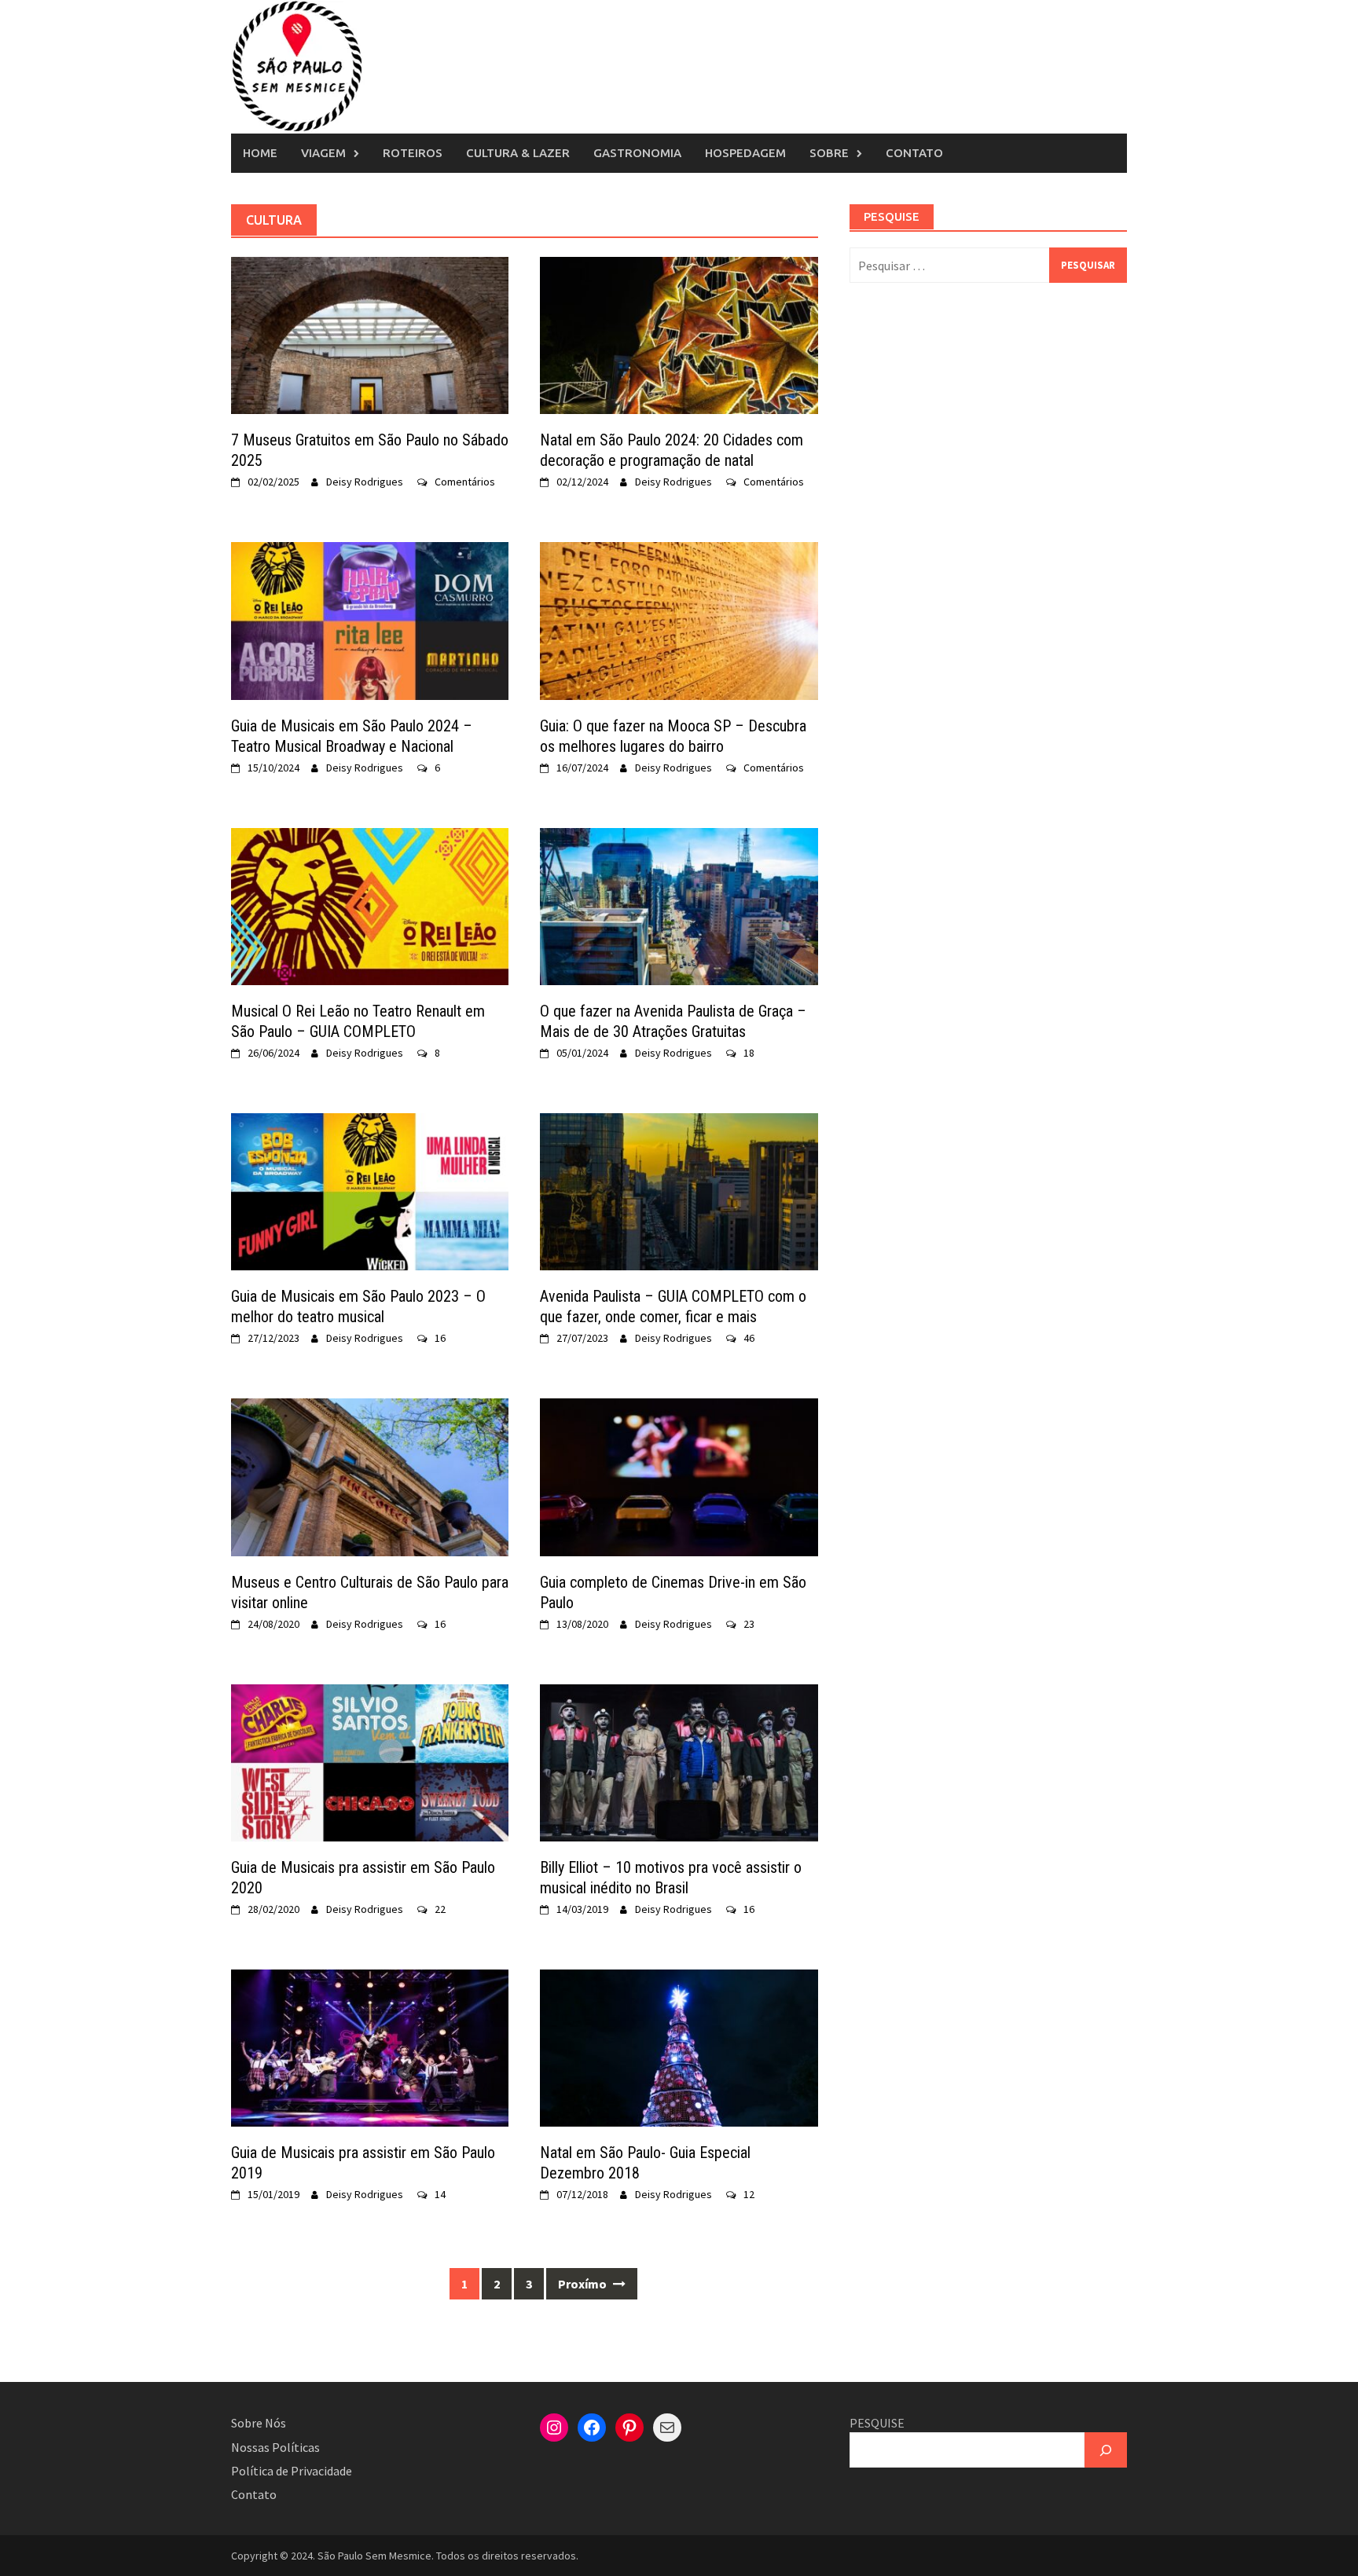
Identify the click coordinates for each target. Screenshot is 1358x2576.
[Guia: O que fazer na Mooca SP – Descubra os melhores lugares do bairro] (679, 619)
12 (749, 2194)
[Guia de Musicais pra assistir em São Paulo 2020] (370, 1761)
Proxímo (584, 2284)
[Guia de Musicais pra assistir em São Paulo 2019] (370, 2047)
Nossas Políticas (275, 2447)
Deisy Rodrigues (365, 482)
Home (260, 153)
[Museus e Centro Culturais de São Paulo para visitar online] (370, 1475)
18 (749, 1053)
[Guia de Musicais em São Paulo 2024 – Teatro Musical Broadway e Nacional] (370, 619)
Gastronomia (637, 153)
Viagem (323, 153)
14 (440, 2194)
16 (440, 1338)
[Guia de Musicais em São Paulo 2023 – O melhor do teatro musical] (370, 1190)
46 (749, 1338)
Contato (914, 153)
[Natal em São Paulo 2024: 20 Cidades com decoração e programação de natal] (679, 334)
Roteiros (413, 153)
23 (749, 1624)
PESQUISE (877, 2423)
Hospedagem (745, 153)
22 (440, 1909)
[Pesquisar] (1106, 2450)
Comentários (465, 482)
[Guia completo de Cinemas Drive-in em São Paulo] (679, 1475)
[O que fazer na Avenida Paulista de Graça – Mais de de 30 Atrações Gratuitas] (679, 905)
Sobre (829, 153)
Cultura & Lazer (518, 153)
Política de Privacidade (292, 2471)
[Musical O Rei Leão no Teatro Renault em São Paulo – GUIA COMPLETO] (370, 905)
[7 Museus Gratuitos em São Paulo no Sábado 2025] (370, 334)
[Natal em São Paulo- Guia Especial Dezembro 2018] (679, 2047)
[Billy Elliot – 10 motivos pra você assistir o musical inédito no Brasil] (679, 1761)
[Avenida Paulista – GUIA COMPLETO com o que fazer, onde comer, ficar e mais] (679, 1190)
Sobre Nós (259, 2423)
